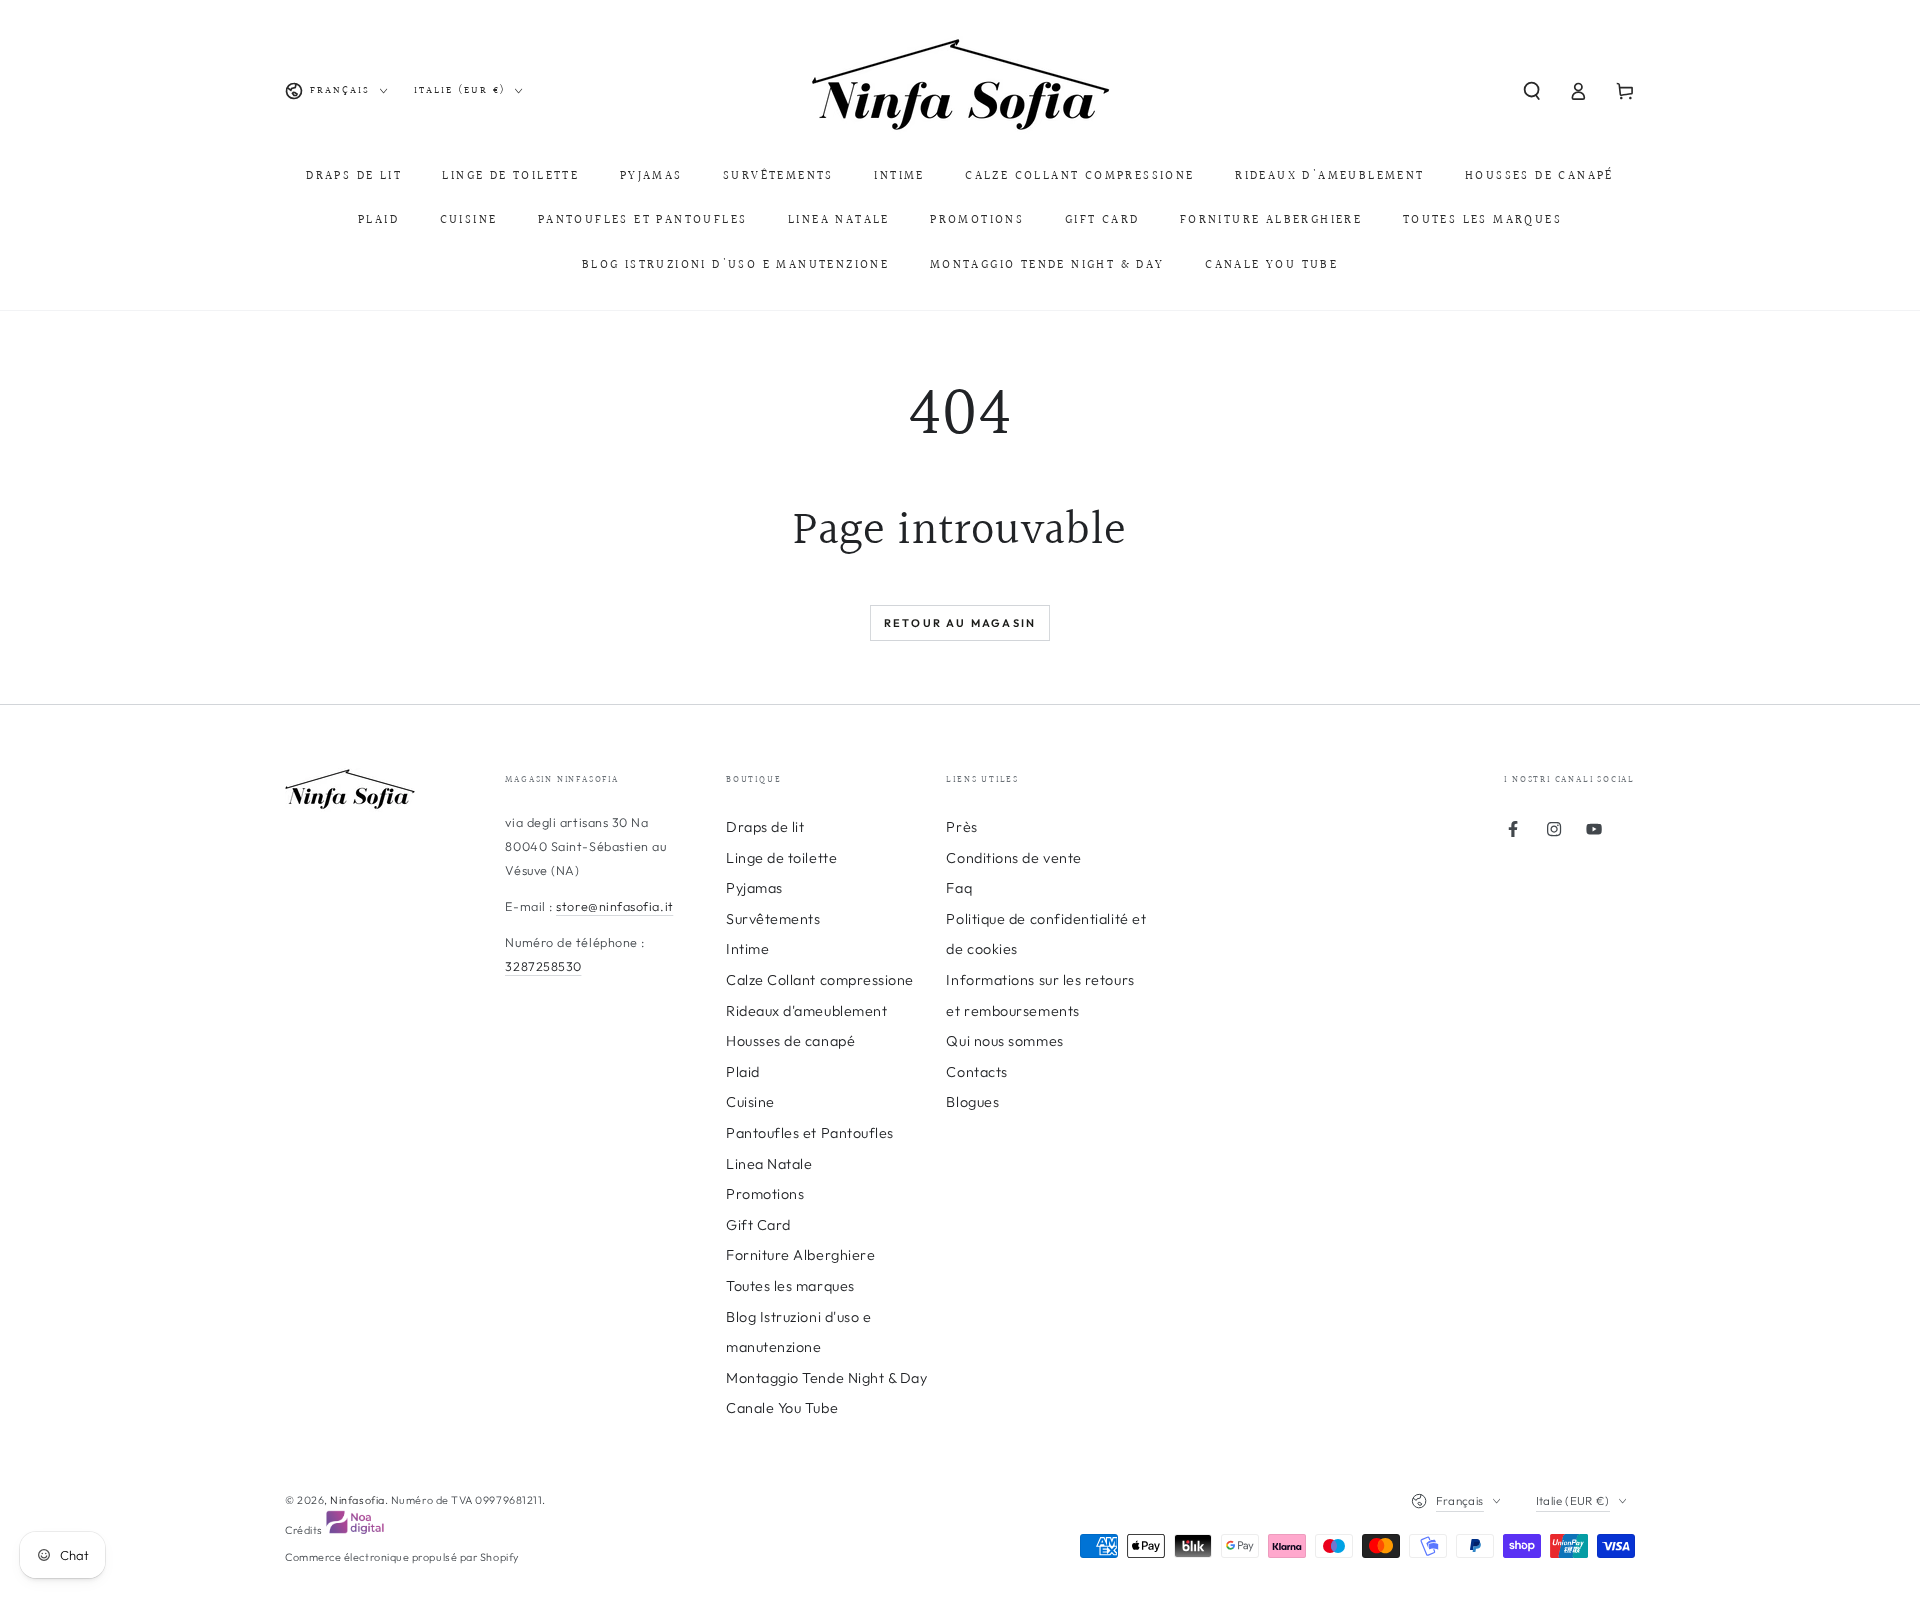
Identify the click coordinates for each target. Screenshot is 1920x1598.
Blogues (972, 1102)
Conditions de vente (1013, 858)
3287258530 (543, 966)
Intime (747, 949)
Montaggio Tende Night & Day (827, 1378)
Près (961, 827)
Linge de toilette (781, 858)
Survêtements (773, 919)
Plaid (743, 1072)
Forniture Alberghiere (800, 1255)
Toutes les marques (790, 1286)
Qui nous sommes (1004, 1041)
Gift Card (758, 1225)
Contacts (976, 1072)
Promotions (765, 1194)
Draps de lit (765, 827)
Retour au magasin (960, 623)
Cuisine (750, 1102)
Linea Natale (769, 1164)
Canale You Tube (782, 1408)
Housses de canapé (790, 1041)
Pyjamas (754, 888)
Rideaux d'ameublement (806, 1011)
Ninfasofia (357, 1500)
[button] (1531, 91)
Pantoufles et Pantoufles (810, 1133)
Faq (959, 888)
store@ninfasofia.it (614, 906)
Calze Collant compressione (820, 980)
